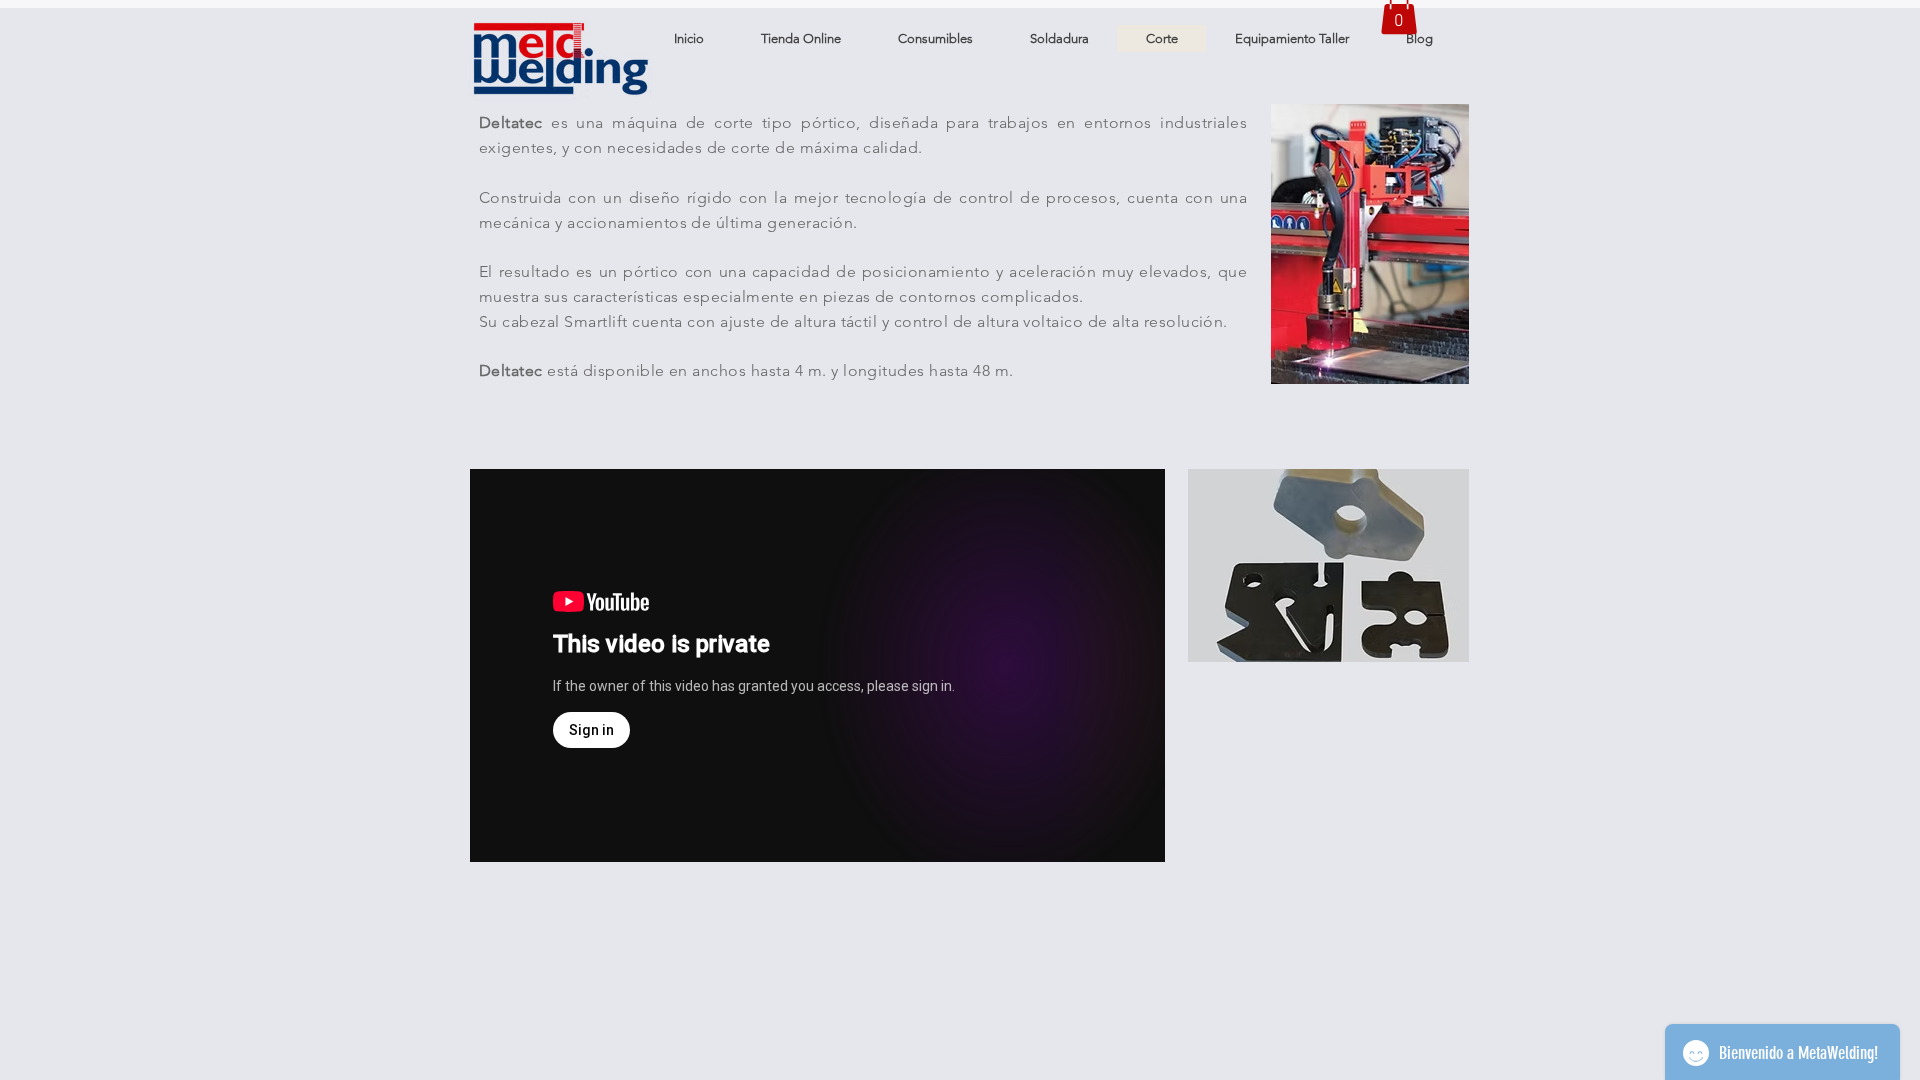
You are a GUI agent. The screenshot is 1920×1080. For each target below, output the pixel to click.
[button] (1419, 38)
